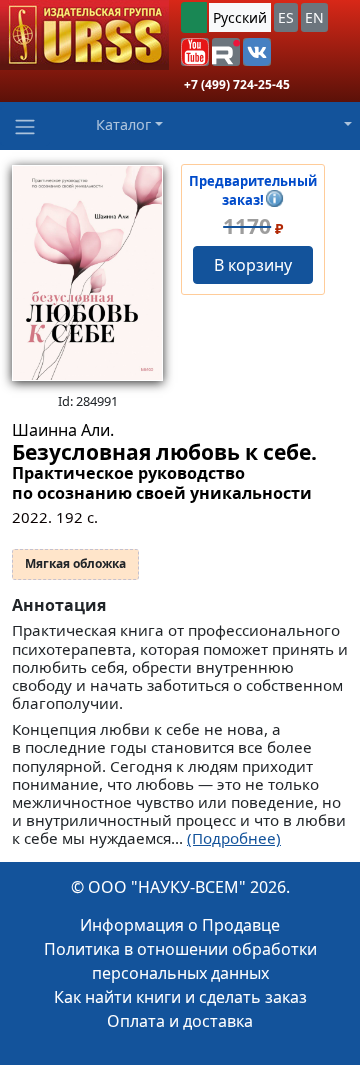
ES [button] (286, 17)
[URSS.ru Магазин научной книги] (84, 35)
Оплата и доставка (180, 1021)
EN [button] (314, 17)
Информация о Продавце (180, 925)
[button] (195, 52)
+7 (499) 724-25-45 (237, 84)
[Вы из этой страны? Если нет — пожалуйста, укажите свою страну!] (194, 17)
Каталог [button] (123, 124)
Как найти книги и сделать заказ (180, 997)
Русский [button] (240, 17)
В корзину (253, 265)
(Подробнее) (234, 838)
